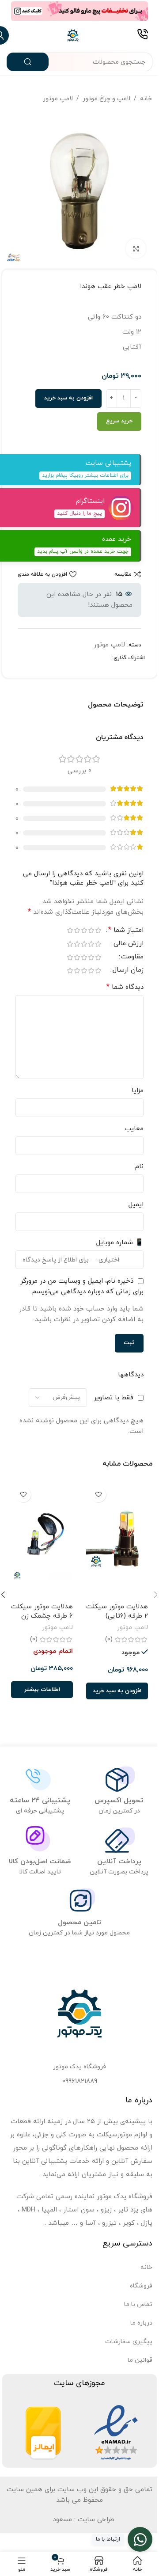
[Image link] (116, 2433)
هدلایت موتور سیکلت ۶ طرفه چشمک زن (42, 1611)
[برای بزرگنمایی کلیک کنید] (136, 249)
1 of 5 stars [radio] (98, 930)
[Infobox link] (142, 35)
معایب (134, 1129)
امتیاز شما (126, 931)
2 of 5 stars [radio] (91, 930)
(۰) (109, 1639)
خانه (146, 99)
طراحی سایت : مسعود (84, 2520)
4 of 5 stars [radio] (77, 930)
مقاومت (132, 957)
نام (139, 1167)
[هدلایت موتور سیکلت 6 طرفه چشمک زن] (42, 1540)
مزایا (138, 1091)
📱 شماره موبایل (120, 1243)
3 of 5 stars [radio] (84, 930)
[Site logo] (73, 35)
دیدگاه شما (125, 987)
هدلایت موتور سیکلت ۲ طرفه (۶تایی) (117, 1611)
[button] (117, 1691)
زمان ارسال (128, 971)
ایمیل (136, 1205)
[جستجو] (28, 62)
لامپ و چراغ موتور (106, 99)
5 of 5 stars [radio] (70, 930)
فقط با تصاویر (114, 1398)
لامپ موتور (58, 99)
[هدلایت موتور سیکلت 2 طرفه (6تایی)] (117, 1540)
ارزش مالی (129, 944)
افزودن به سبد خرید (68, 398)
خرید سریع (119, 421)
